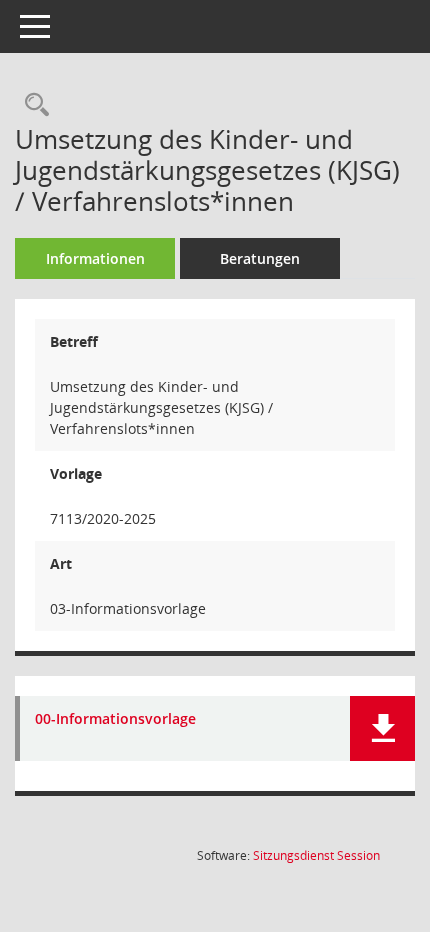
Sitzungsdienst (316, 855)
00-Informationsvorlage (115, 719)
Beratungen (260, 258)
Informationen (95, 258)
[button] (382, 728)
